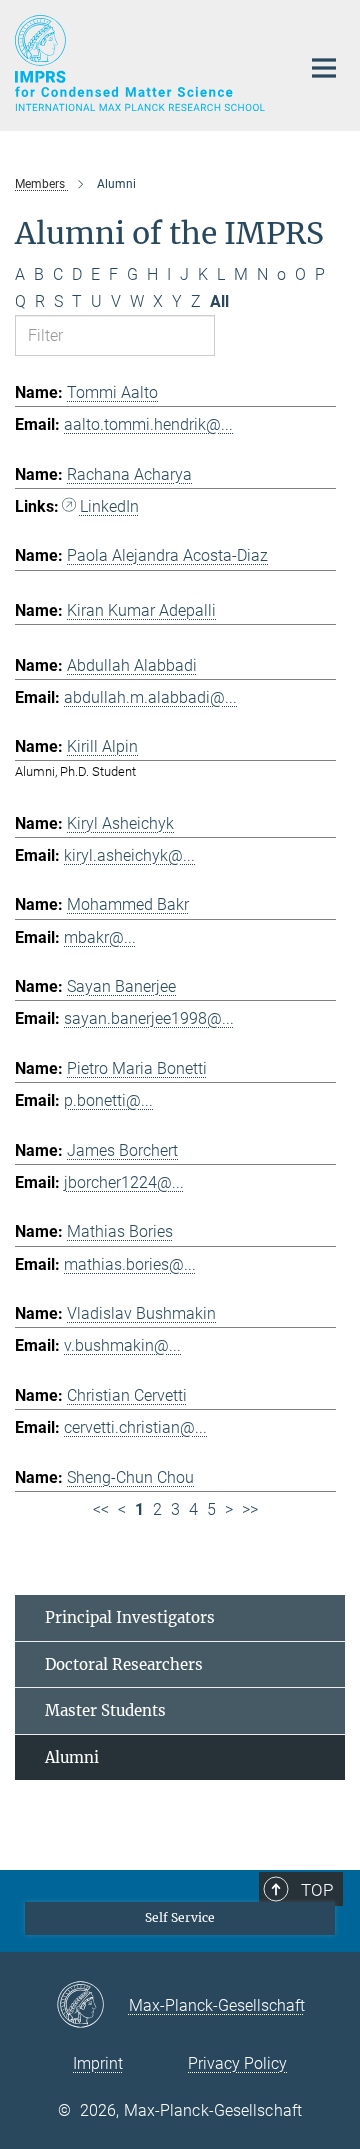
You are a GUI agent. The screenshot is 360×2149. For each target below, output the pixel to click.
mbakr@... (100, 937)
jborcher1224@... (124, 1182)
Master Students (105, 1710)
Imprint (98, 2063)
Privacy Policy (237, 2063)
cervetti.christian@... (135, 1427)
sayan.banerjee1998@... (149, 1018)
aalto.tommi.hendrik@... (148, 424)
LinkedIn (109, 506)
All (219, 301)
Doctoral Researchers (124, 1664)
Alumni (72, 1757)
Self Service (180, 1917)
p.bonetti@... (108, 1100)
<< (101, 1509)
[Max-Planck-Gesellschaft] (92, 2006)
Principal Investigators (130, 1617)
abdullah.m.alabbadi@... (150, 697)
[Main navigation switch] (324, 68)
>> (250, 1509)
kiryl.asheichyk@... (129, 855)
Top (317, 1890)
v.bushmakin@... (122, 1345)
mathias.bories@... (130, 1264)
